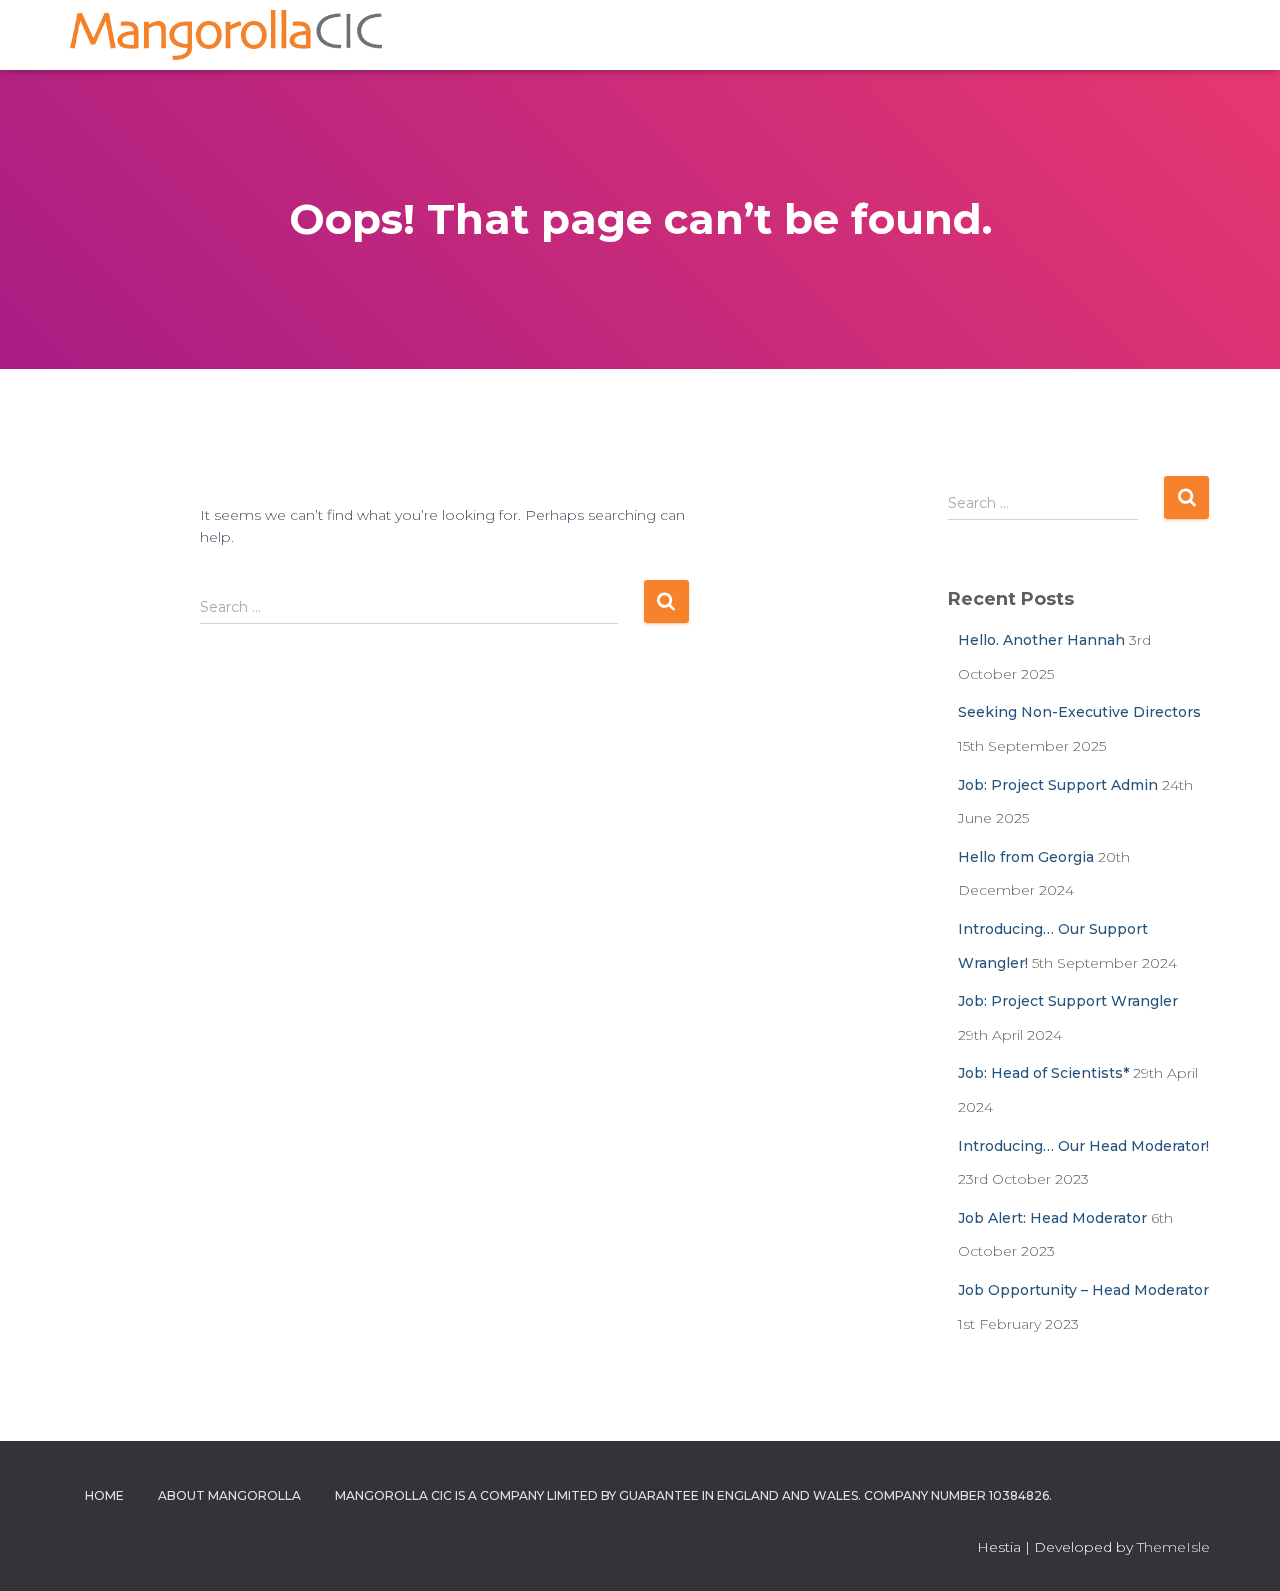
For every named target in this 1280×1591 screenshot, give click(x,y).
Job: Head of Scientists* (1043, 1073)
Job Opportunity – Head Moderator (1083, 1290)
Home (104, 1495)
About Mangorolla (229, 1495)
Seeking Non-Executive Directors (1079, 712)
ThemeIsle (1173, 1547)
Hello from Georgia (1026, 857)
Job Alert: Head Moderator (1052, 1218)
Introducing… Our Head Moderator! (1083, 1146)
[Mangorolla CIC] (226, 35)
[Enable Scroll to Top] (1240, 1551)
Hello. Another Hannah (1041, 640)
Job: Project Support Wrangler (1068, 1001)
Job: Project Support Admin (1058, 785)
